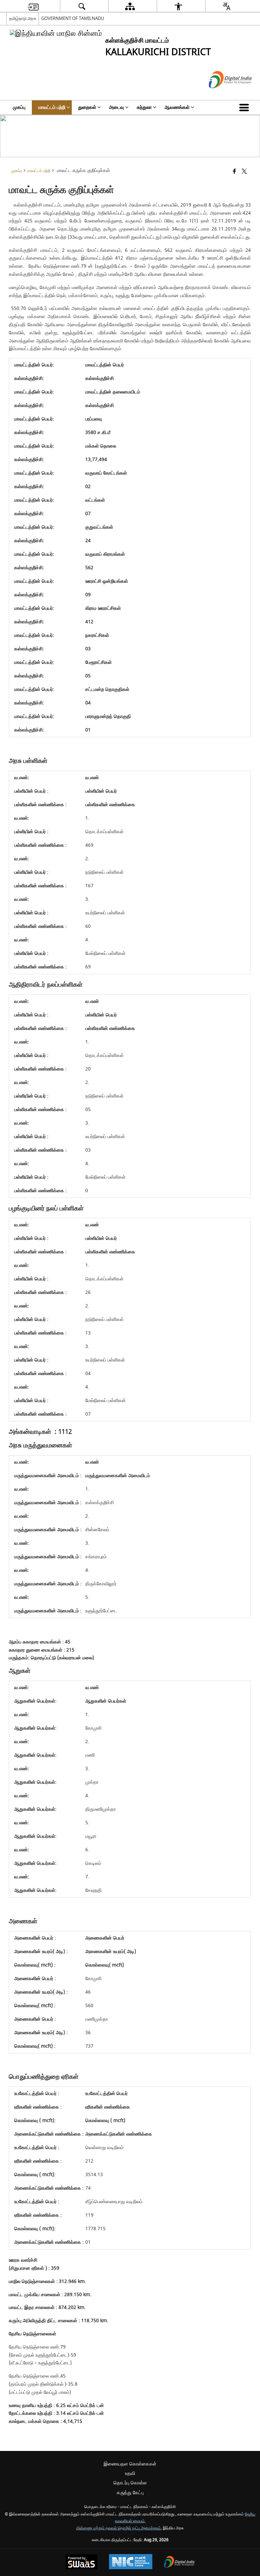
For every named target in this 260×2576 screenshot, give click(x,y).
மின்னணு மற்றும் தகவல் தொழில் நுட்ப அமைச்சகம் (118, 2528)
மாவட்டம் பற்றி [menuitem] (52, 107)
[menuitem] (33, 6)
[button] (245, 107)
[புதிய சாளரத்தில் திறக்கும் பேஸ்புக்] (234, 172)
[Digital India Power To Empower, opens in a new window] (179, 2563)
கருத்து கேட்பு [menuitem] (130, 2493)
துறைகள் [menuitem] (87, 107)
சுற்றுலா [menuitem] (144, 107)
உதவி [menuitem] (130, 2473)
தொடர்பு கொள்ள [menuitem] (130, 2483)
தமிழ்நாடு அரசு (23, 18)
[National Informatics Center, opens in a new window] (131, 2562)
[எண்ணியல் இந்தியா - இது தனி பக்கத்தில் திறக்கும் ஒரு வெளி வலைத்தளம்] (222, 94)
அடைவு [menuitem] (116, 107)
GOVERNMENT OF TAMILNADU (73, 18)
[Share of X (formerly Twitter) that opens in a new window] (244, 172)
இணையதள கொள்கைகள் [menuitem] (130, 2464)
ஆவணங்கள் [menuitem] (177, 107)
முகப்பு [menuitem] (19, 107)
